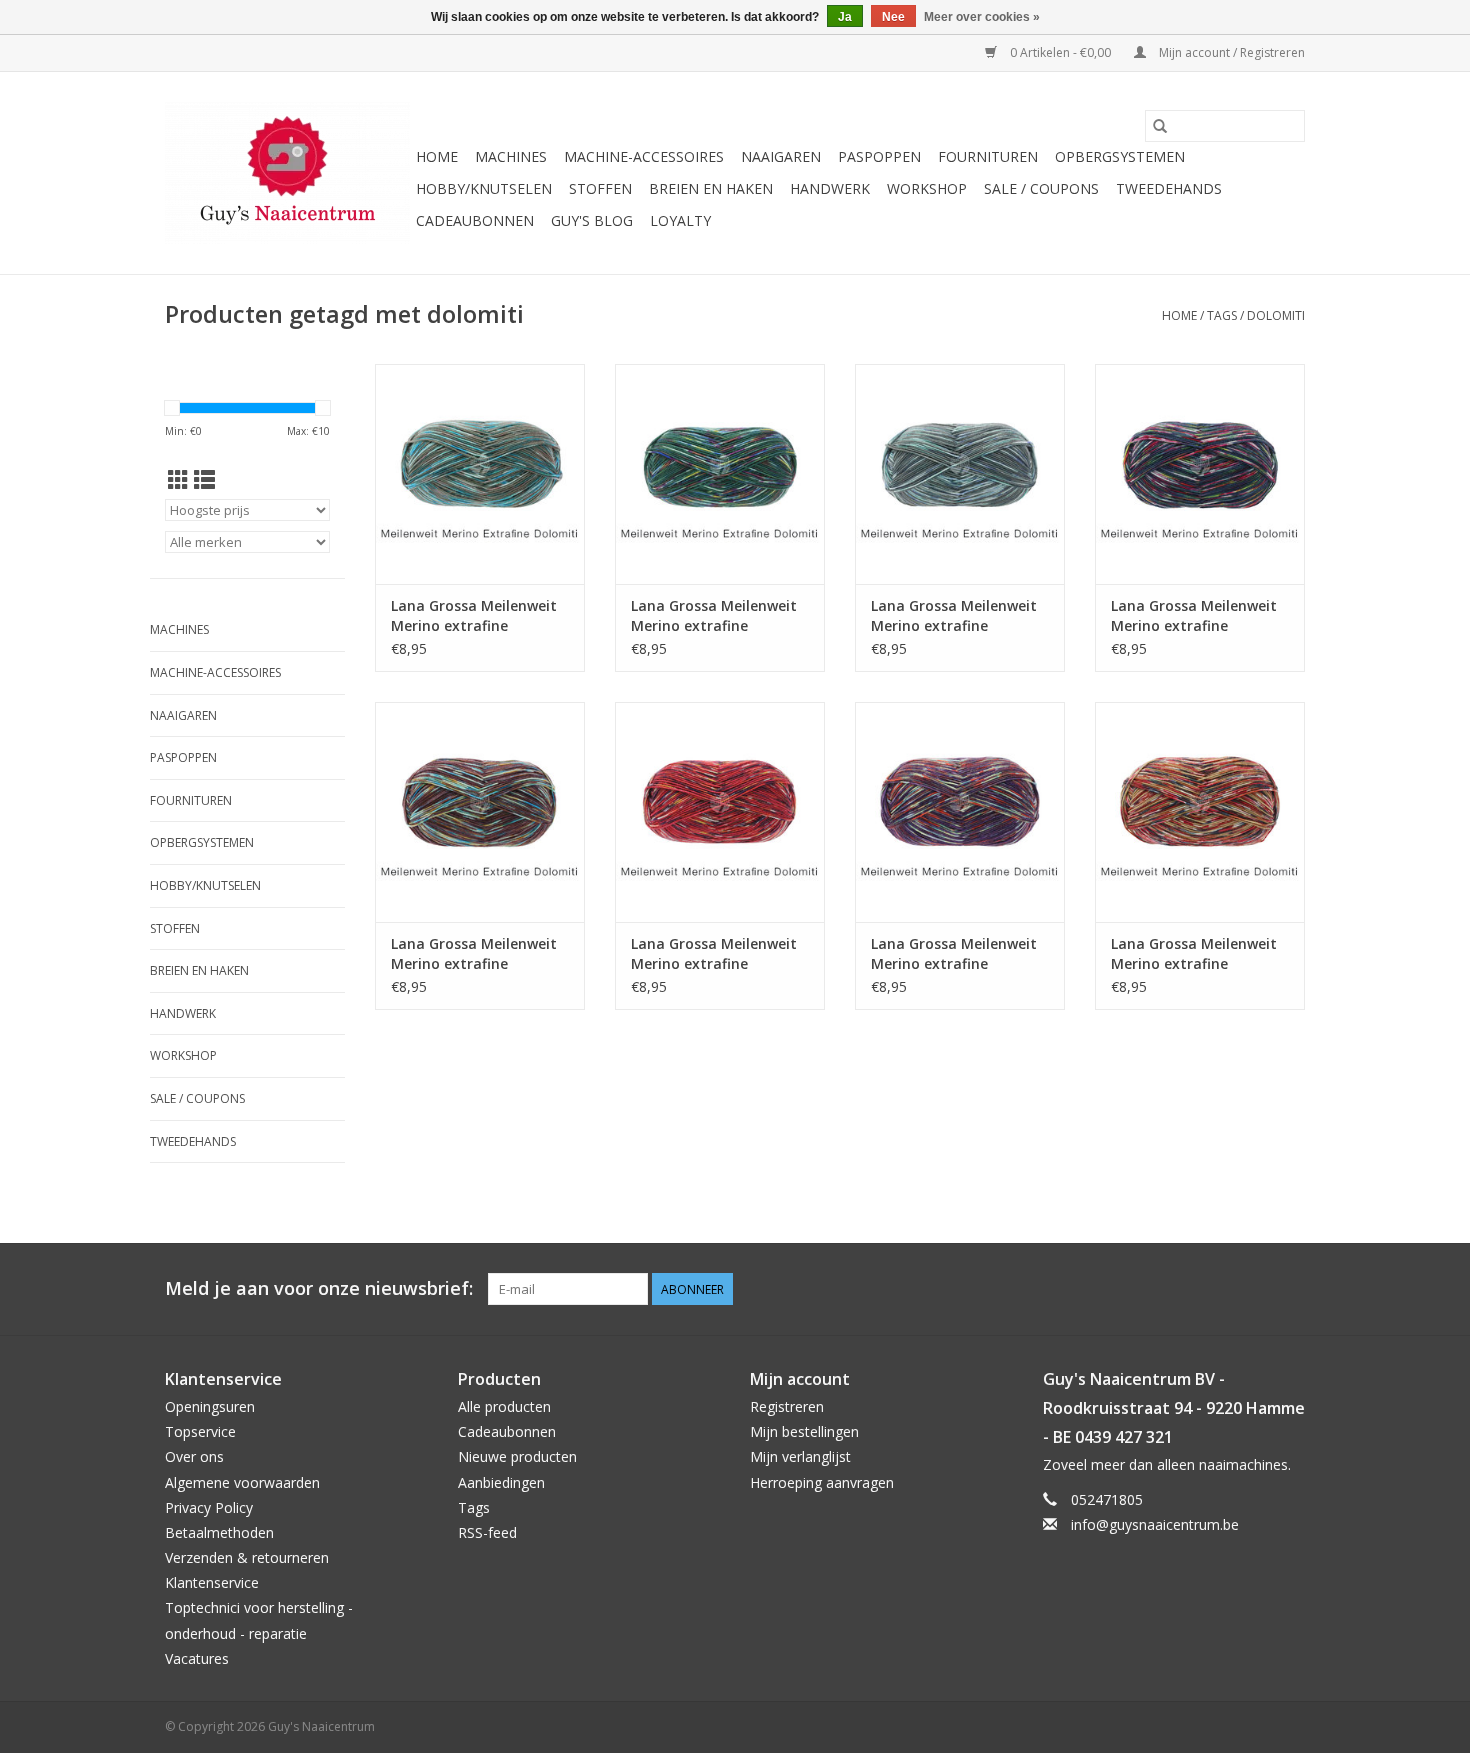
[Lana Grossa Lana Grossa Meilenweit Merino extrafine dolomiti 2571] (720, 474)
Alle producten (504, 1406)
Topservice (200, 1431)
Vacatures (197, 1658)
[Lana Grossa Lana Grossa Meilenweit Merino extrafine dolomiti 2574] (720, 812)
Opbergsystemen (1120, 156)
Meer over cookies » (982, 17)
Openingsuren (210, 1406)
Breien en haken (711, 188)
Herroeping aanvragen (822, 1482)
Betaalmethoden (219, 1532)
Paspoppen (879, 156)
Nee (893, 17)
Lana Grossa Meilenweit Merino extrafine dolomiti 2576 (474, 616)
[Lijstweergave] (204, 480)
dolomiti (1276, 315)
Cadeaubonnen (475, 220)
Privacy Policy (209, 1507)
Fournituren (988, 156)
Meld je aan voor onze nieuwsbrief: (319, 1288)
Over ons (194, 1456)
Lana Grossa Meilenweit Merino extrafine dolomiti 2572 (1194, 616)
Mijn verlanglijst (800, 1456)
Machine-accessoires (644, 156)
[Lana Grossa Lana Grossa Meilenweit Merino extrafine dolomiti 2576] (480, 474)
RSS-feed (487, 1532)
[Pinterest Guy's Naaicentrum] (1253, 1289)
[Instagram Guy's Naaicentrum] (1289, 1289)
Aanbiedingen (501, 1482)
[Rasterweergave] (178, 480)
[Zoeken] (1160, 126)
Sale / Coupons (1041, 188)
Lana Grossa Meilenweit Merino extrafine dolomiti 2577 (1194, 954)
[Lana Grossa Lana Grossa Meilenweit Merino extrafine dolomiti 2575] (480, 812)
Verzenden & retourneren (247, 1557)
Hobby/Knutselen (484, 188)
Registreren (787, 1406)
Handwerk (830, 188)
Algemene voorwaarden (242, 1482)
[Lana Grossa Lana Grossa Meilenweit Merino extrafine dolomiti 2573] (960, 474)
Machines (511, 156)
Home (437, 156)
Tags (1222, 315)
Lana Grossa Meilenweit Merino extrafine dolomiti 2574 (714, 954)
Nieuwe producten (517, 1456)
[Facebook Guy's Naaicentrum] (1217, 1289)
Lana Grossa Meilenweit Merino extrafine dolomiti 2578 (954, 954)
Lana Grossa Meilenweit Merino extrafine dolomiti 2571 (714, 616)
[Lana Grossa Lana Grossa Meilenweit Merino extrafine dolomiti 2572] (1200, 474)
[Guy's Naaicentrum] (287, 173)
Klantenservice (212, 1582)
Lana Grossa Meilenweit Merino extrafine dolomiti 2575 (474, 954)
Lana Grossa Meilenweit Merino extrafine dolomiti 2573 (954, 616)
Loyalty (680, 220)
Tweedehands (1169, 188)
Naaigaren (781, 156)
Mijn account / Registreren (1230, 52)
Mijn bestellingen (804, 1431)
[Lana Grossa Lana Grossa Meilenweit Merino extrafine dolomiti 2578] (960, 812)
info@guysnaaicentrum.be (1155, 1524)
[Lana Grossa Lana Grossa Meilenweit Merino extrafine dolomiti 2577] (1200, 812)
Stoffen (600, 188)
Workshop (927, 188)
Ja (845, 17)
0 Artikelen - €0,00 (1060, 52)
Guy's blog (592, 220)
